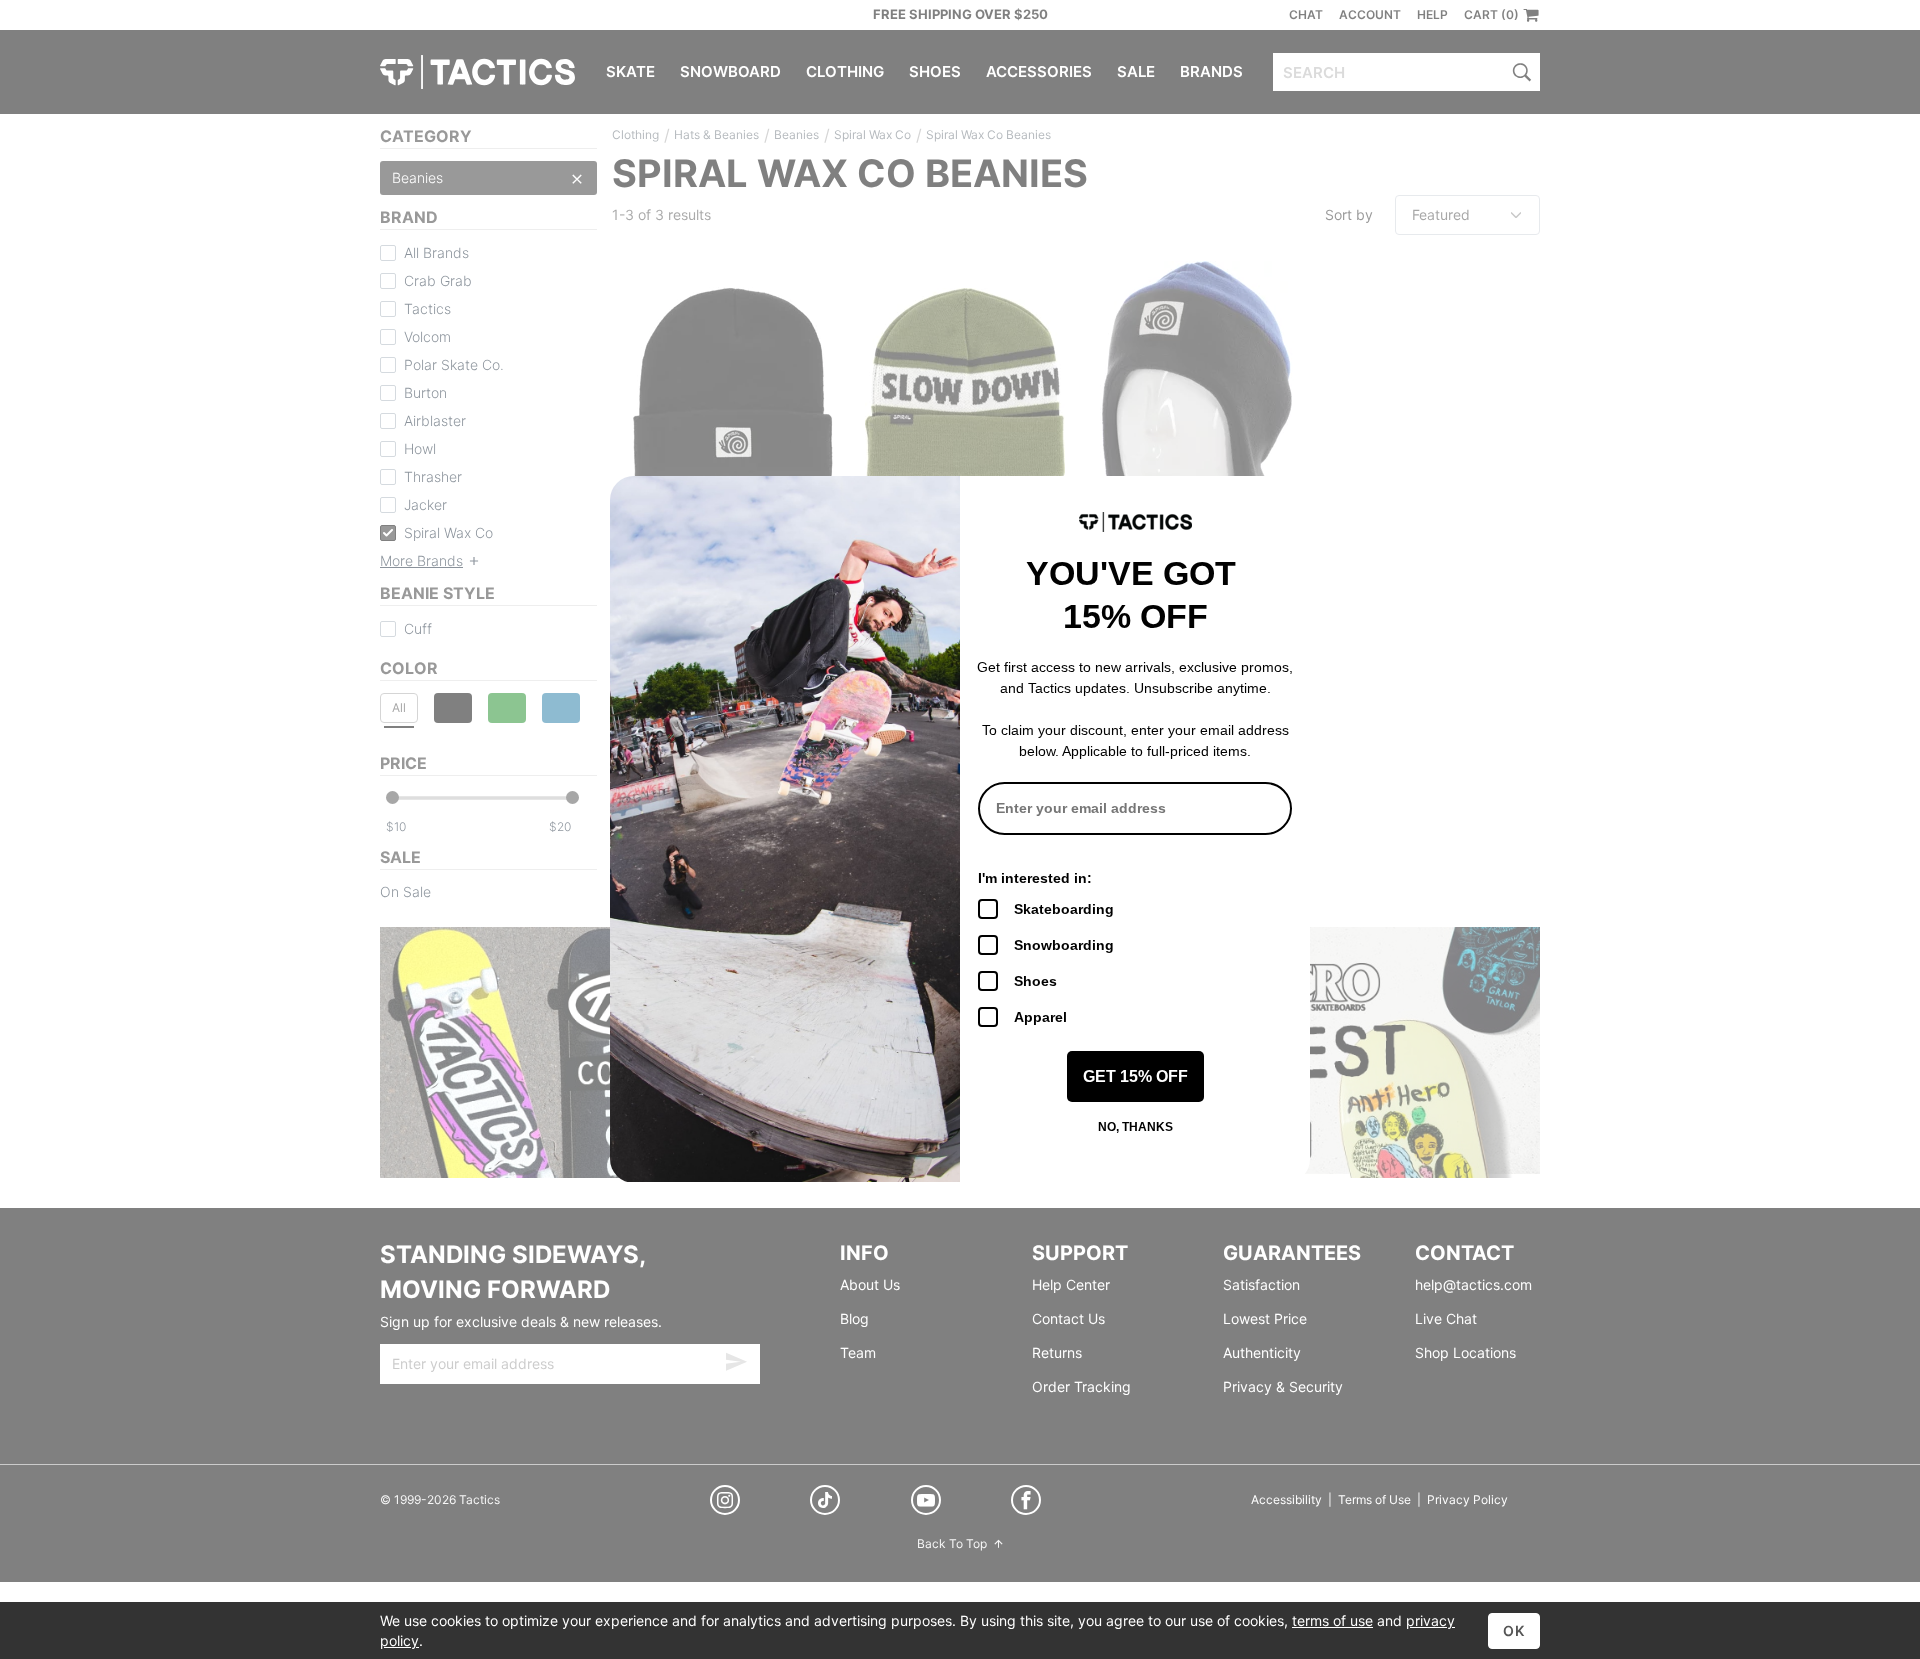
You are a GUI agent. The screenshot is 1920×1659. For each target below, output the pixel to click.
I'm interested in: (1035, 878)
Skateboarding (1064, 909)
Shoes (1035, 981)
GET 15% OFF (1135, 1076)
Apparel (1040, 1017)
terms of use (1332, 1620)
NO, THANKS (1135, 1127)
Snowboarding (1064, 945)
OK (1514, 1630)
